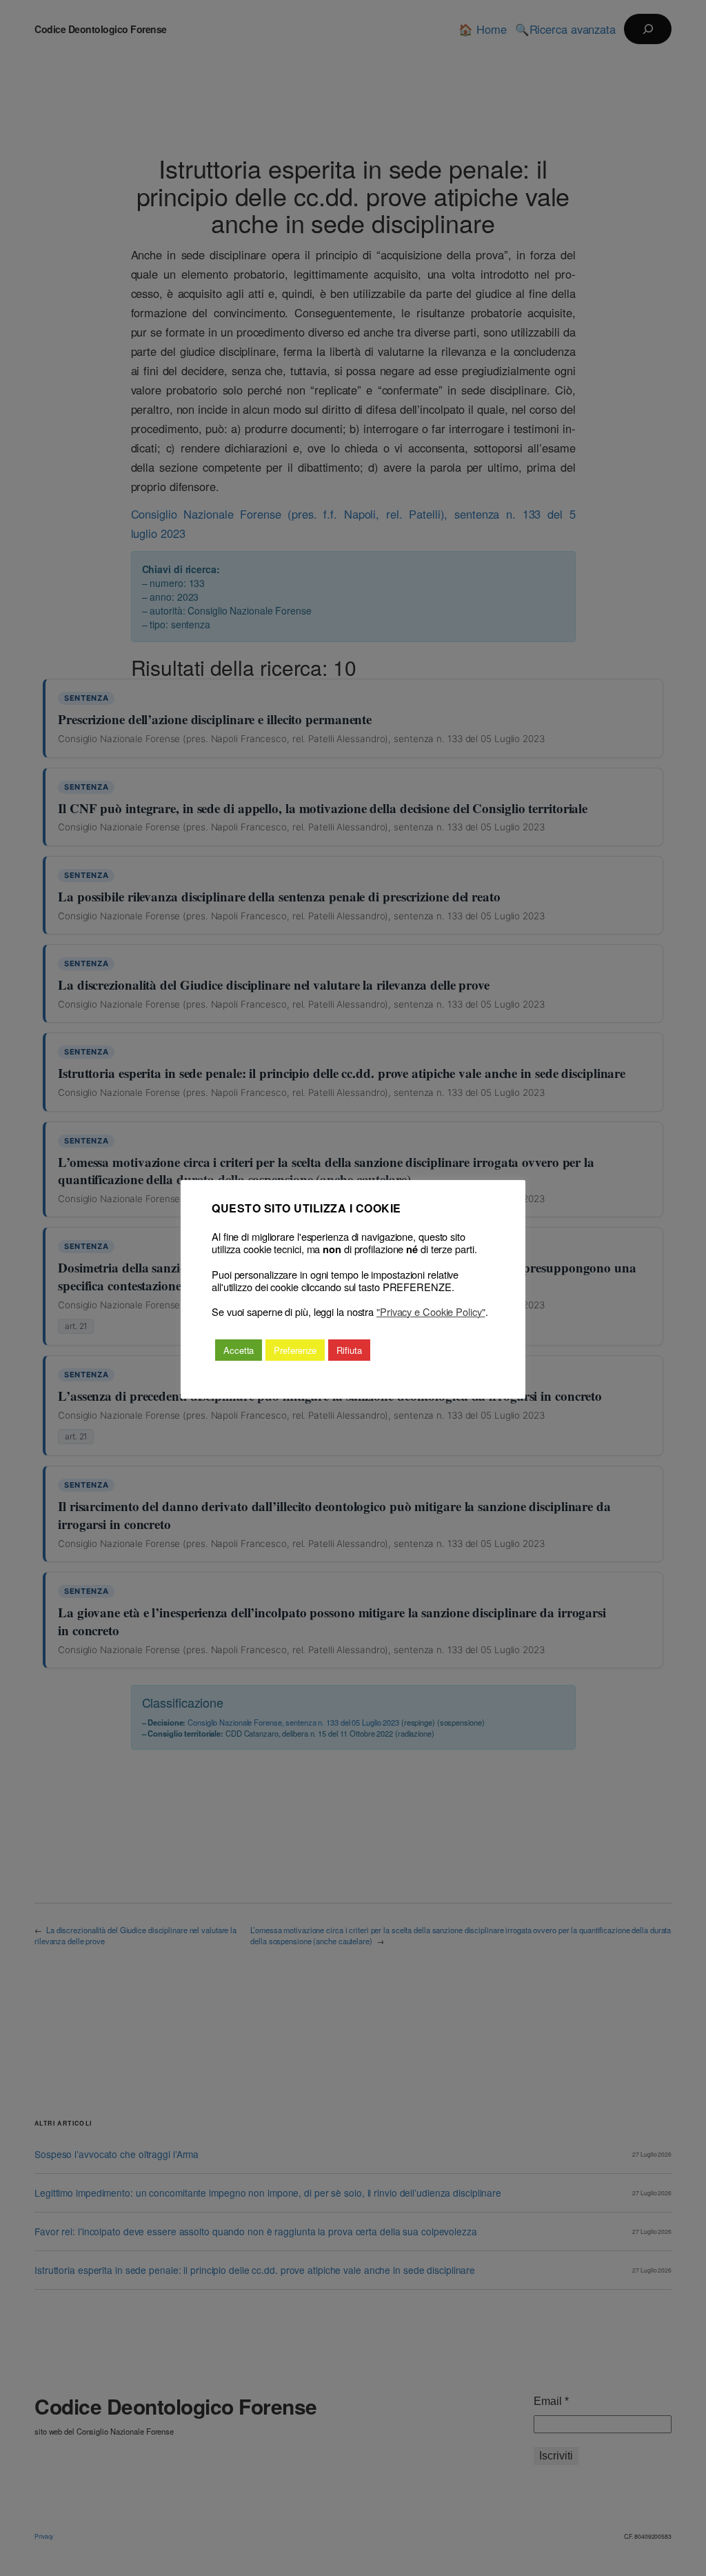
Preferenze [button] (295, 1350)
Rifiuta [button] (349, 1350)
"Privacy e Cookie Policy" (431, 1312)
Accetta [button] (239, 1350)
